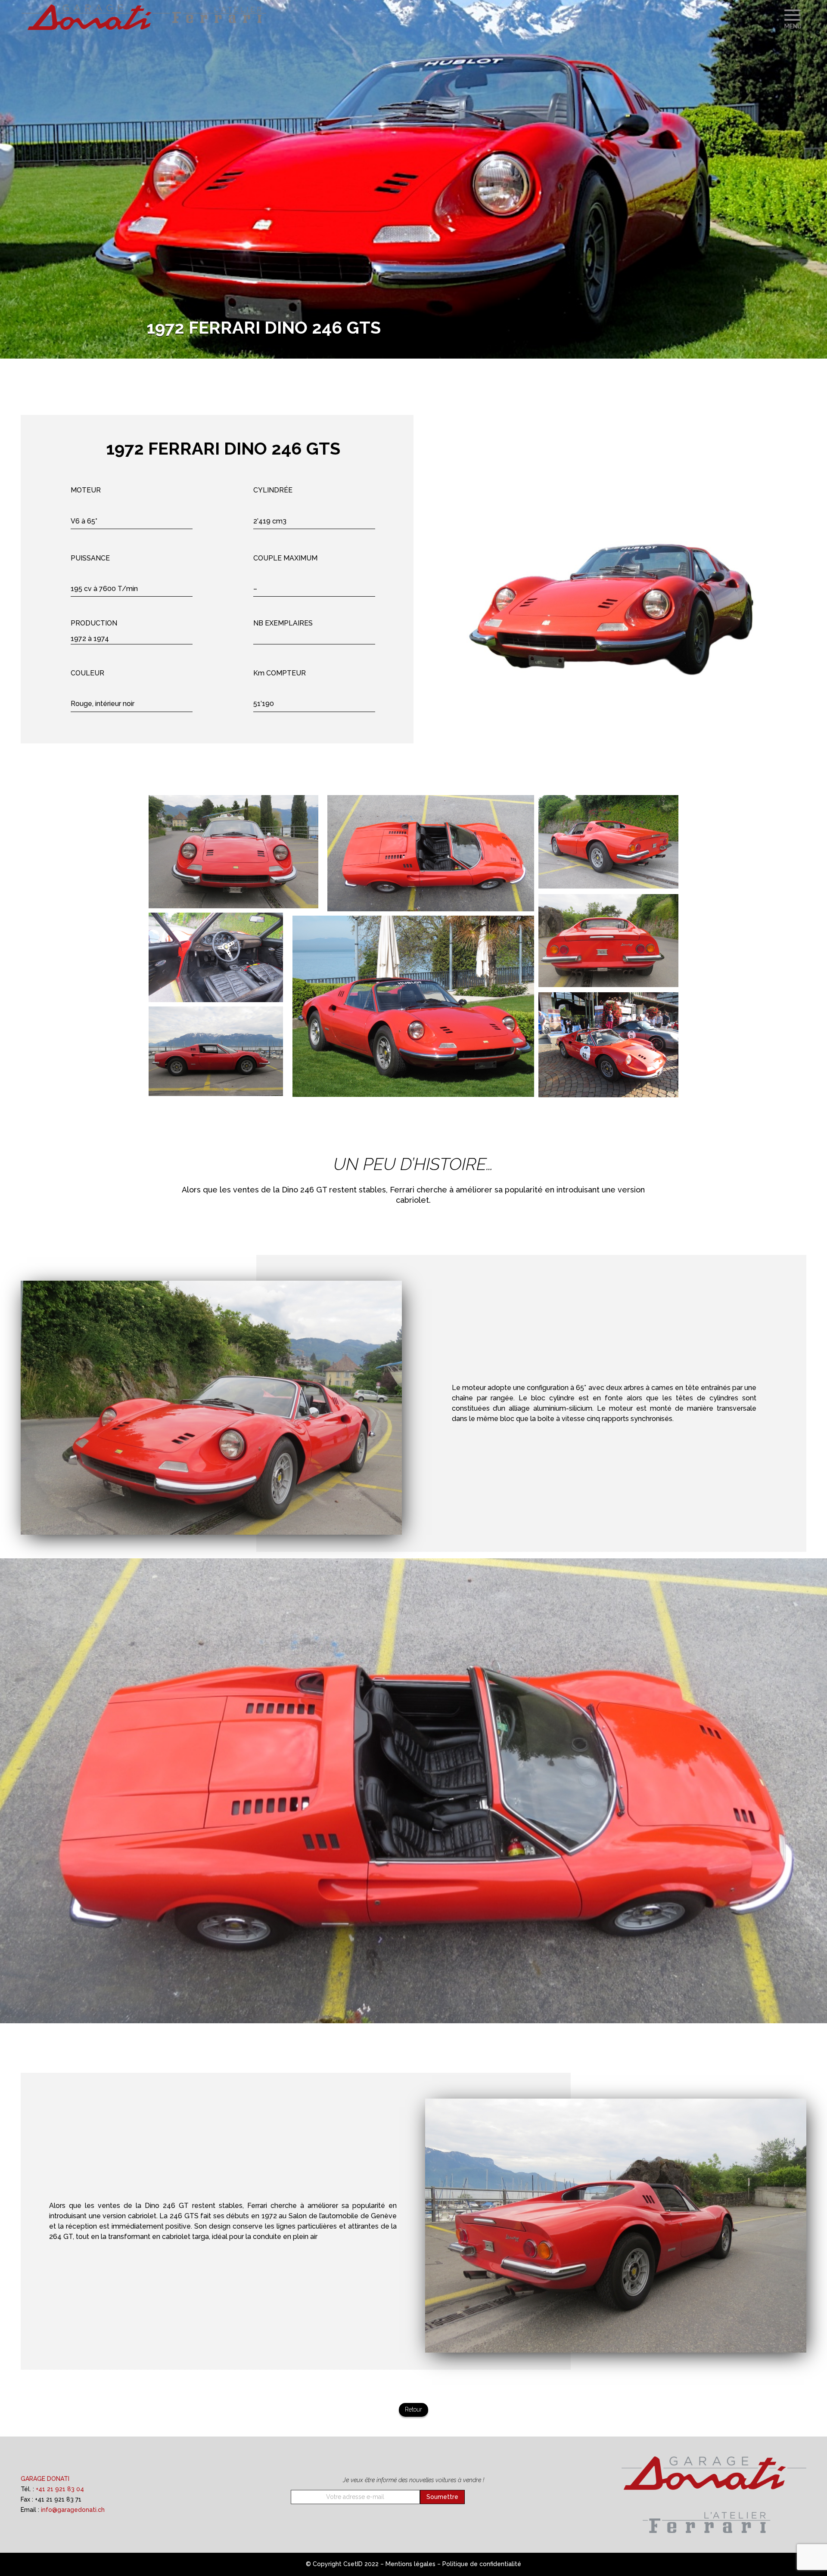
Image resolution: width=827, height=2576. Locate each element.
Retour (413, 2409)
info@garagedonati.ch (73, 2510)
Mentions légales (410, 2564)
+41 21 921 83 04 (60, 2489)
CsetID (353, 2564)
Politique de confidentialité (482, 2564)
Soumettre (442, 2497)
